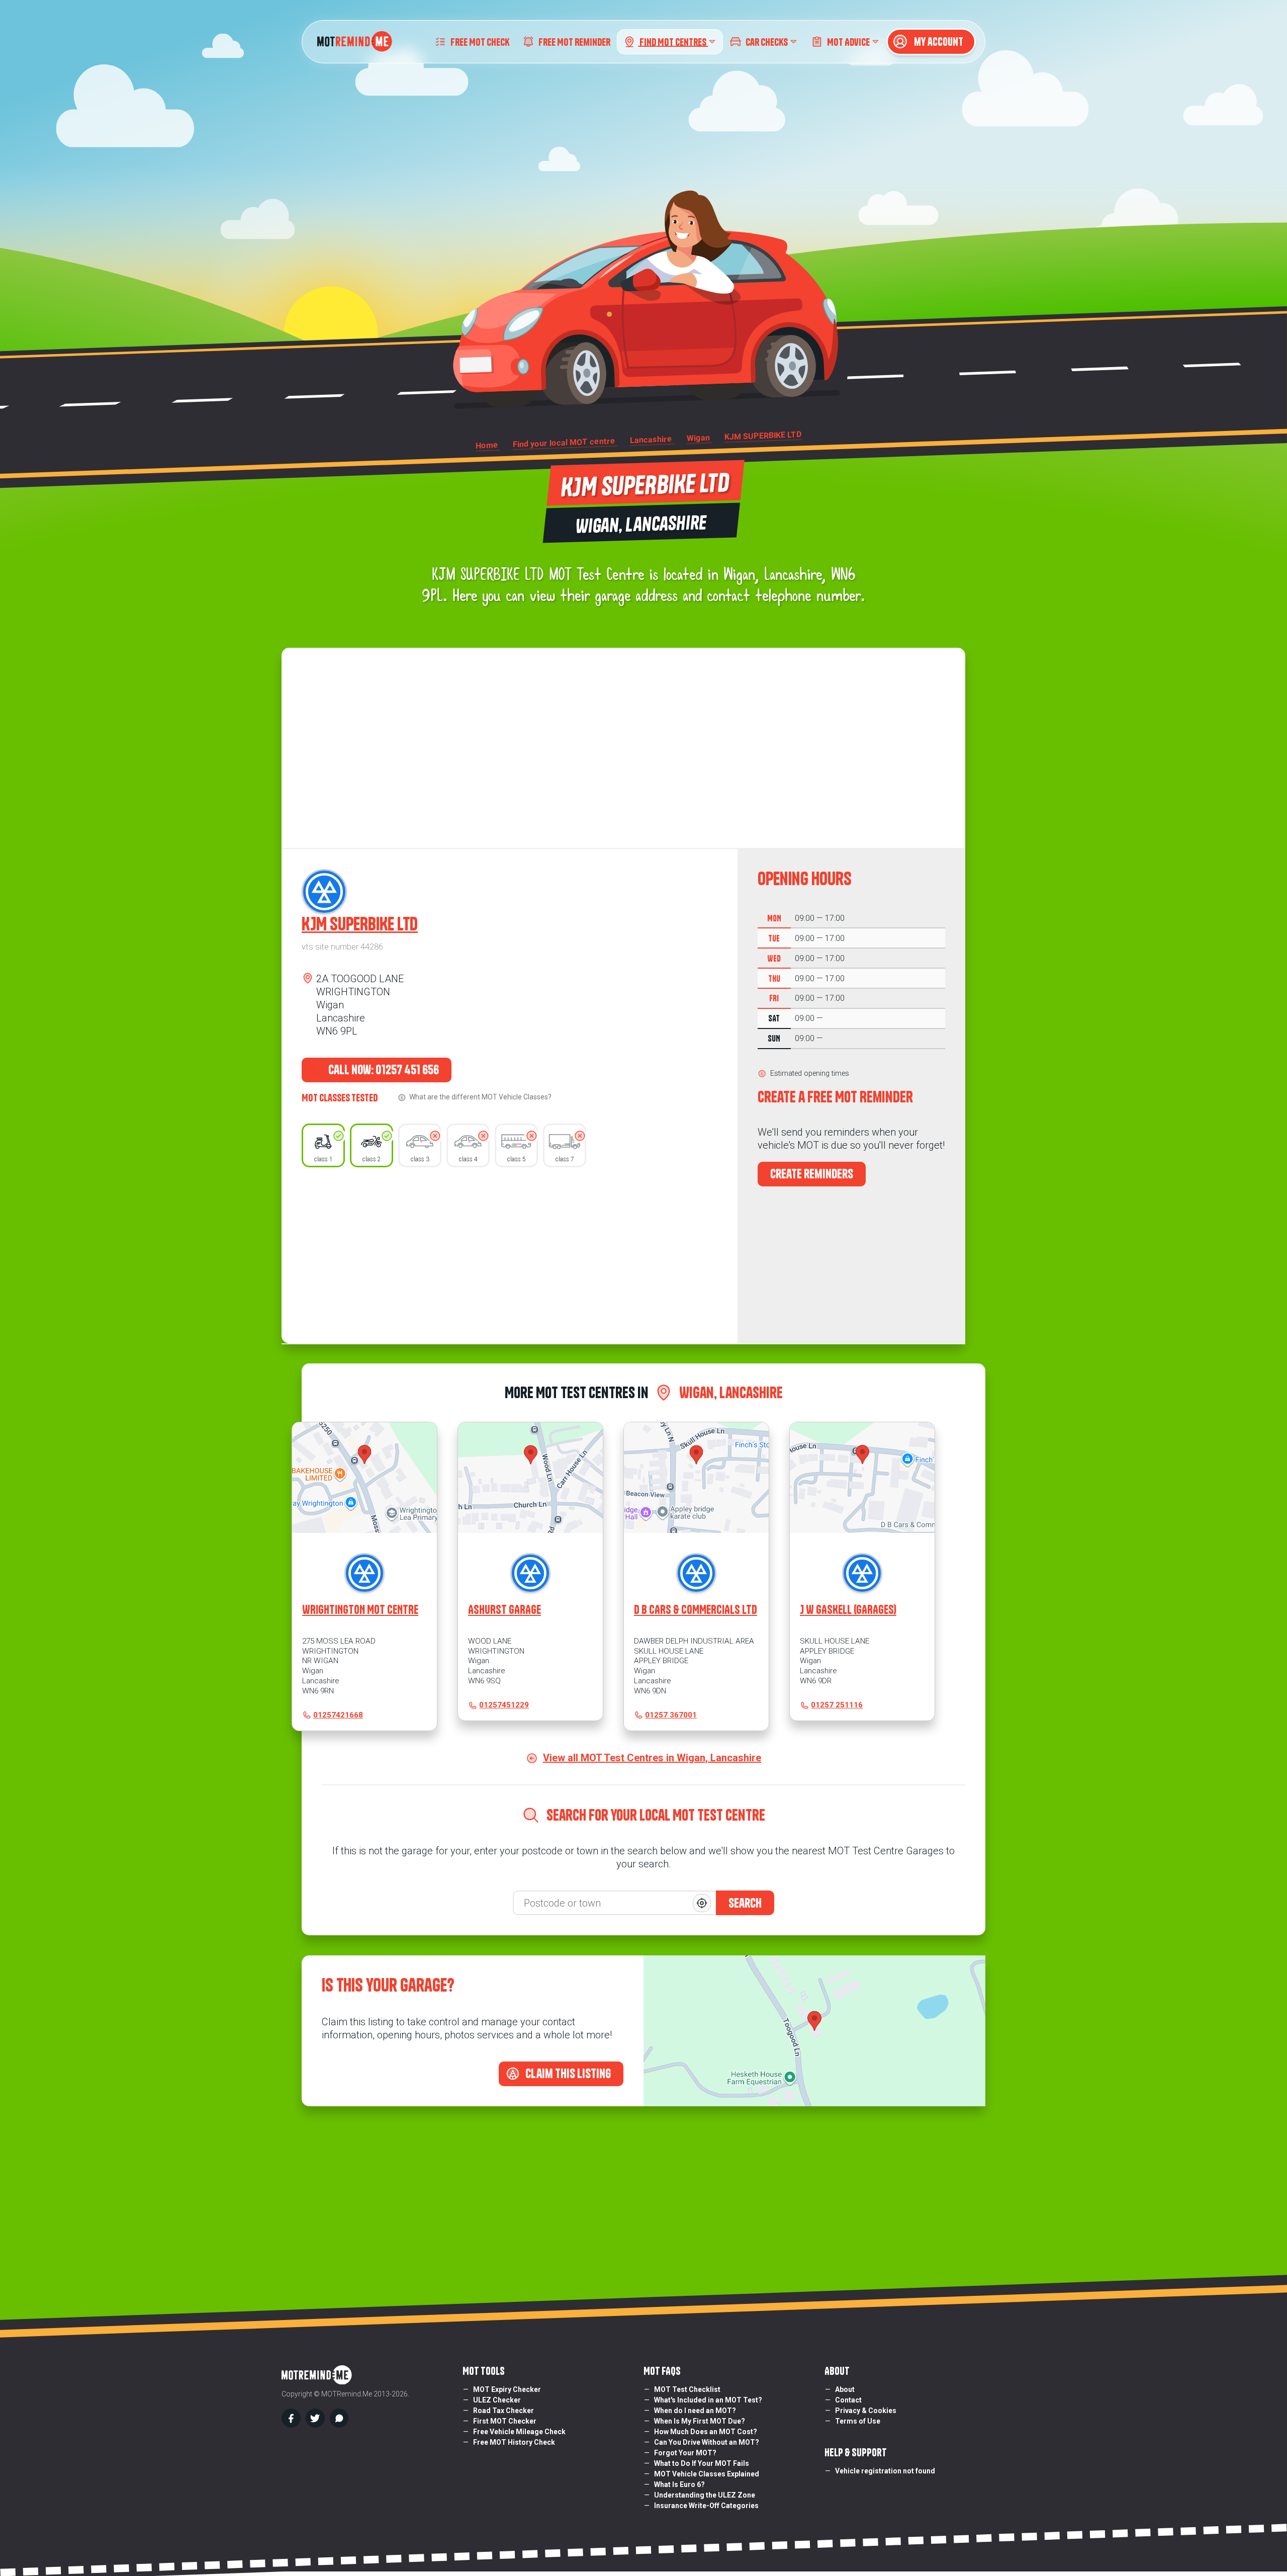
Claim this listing (567, 2074)
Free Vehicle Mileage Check (519, 2432)
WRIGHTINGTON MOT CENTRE (360, 1610)
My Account (938, 42)
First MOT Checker (505, 2421)
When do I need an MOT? (695, 2411)
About (845, 2389)
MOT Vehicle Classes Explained (707, 2474)
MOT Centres (674, 41)
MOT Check (480, 41)
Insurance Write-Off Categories (706, 2506)
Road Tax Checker (503, 2411)
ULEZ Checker (497, 2400)
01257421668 (338, 1715)
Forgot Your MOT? (685, 2453)
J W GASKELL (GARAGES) (848, 1610)
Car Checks (767, 41)
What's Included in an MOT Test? (708, 2400)
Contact (848, 2400)
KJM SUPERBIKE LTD (360, 924)
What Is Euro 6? (679, 2484)
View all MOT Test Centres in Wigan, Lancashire (652, 1758)
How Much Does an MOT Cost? (706, 2432)
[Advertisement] (510, 1253)
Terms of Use (858, 2421)
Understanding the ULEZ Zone (705, 2495)
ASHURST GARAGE (504, 1610)
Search (745, 1903)
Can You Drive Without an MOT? (707, 2442)
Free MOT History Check (514, 2442)
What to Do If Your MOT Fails (702, 2463)
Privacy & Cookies (866, 2411)
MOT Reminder (574, 41)
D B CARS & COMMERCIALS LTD (696, 1610)
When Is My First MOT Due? (700, 2421)
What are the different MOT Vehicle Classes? (480, 1097)
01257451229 (504, 1705)
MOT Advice (848, 41)
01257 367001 (671, 1715)
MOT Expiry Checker (507, 2389)
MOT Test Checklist (687, 2389)
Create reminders (812, 1174)
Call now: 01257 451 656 (383, 1070)
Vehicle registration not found (885, 2471)
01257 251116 (837, 1705)
